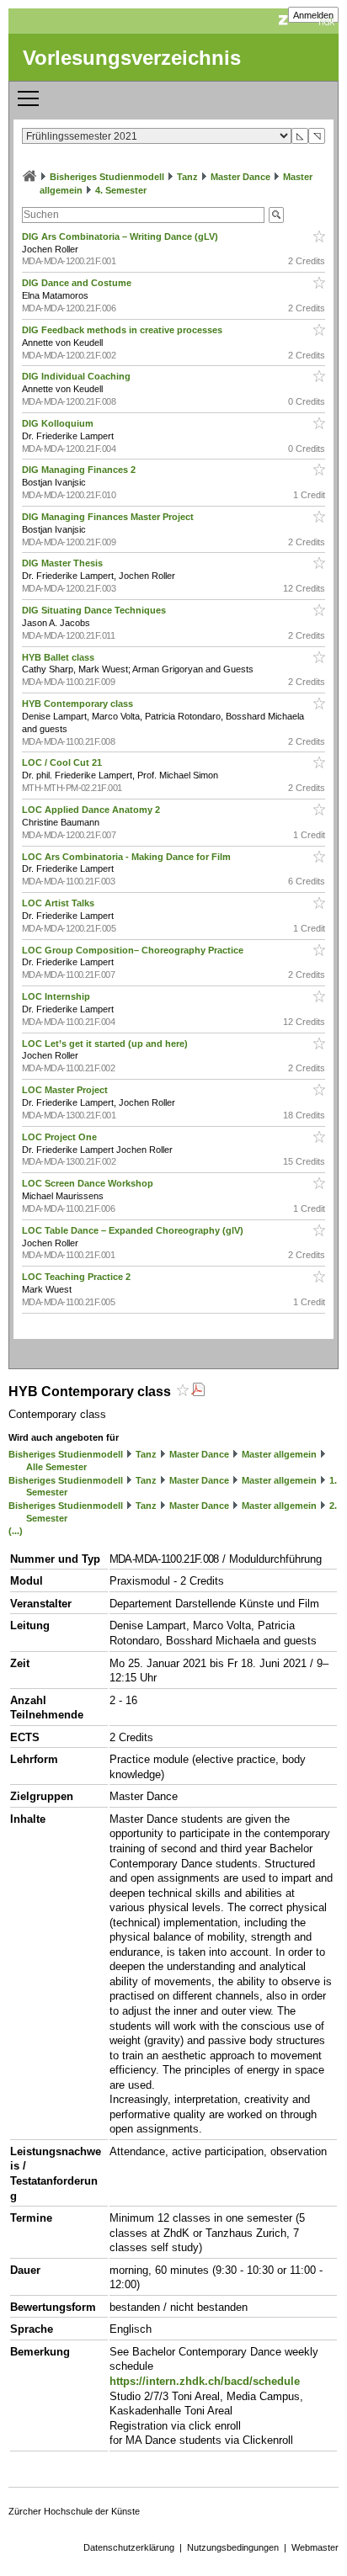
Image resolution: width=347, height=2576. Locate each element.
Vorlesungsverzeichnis (132, 58)
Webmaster (315, 2547)
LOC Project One (61, 1137)
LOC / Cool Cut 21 (63, 762)
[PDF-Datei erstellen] (198, 1392)
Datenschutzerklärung (129, 2547)
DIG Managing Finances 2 (80, 470)
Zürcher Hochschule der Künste (74, 2511)
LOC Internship (57, 996)
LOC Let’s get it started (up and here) (106, 1044)
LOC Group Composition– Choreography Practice (134, 950)
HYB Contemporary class (79, 704)
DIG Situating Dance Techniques (95, 610)
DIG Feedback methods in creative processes (123, 330)
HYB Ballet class (59, 657)
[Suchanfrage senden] (276, 215)
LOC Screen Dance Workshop (89, 1183)
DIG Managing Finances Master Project (109, 517)
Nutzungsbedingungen (233, 2547)
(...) (16, 1531)
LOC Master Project (66, 1090)
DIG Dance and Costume (78, 283)
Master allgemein (279, 1454)
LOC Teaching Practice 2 (77, 1277)
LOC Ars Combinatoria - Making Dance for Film (128, 857)
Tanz (187, 177)
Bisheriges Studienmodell (107, 177)
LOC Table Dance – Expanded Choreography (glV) (134, 1230)
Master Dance (240, 177)
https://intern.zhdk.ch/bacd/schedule (205, 2381)
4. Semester (121, 190)
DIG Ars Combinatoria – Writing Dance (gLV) (121, 236)
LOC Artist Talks (59, 903)
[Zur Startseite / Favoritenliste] (29, 177)
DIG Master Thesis (64, 563)
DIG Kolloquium (59, 423)
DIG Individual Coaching (77, 376)
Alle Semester (56, 1467)
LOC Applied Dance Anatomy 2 (92, 810)
